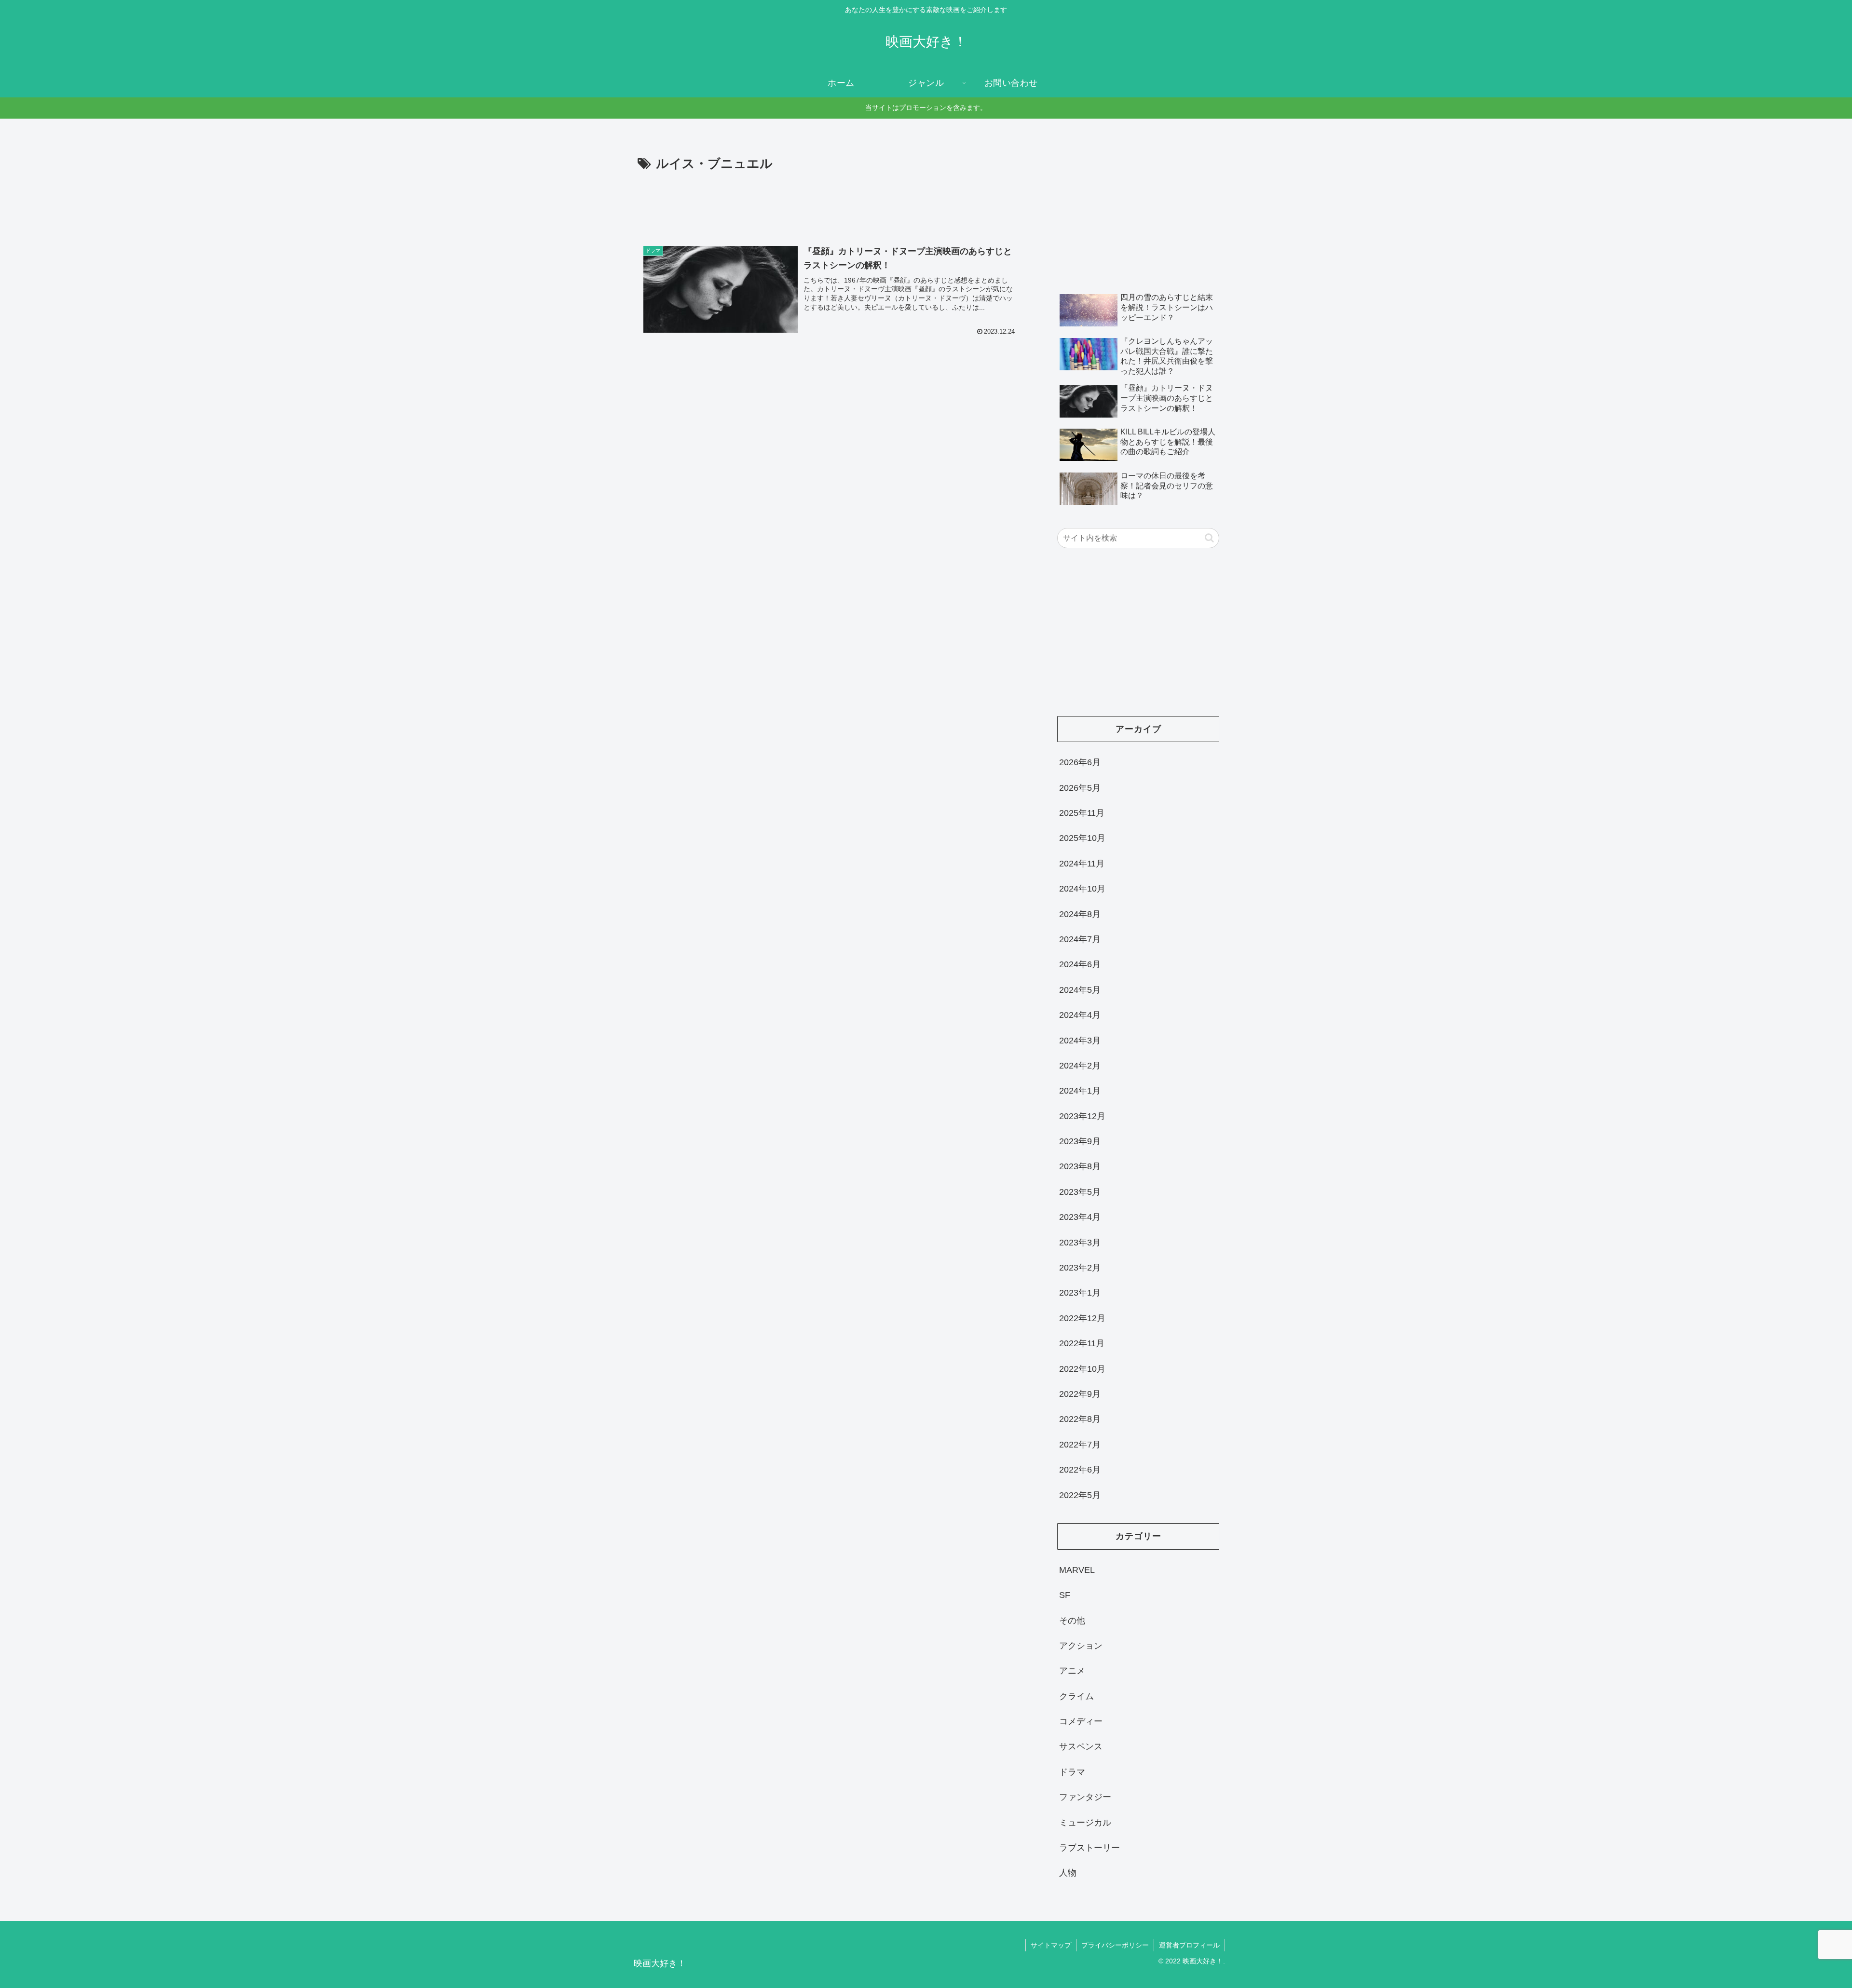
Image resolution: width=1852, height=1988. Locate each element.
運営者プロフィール (1189, 1945)
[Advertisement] (831, 201)
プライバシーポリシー (1115, 1945)
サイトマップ (1051, 1945)
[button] (1209, 538)
